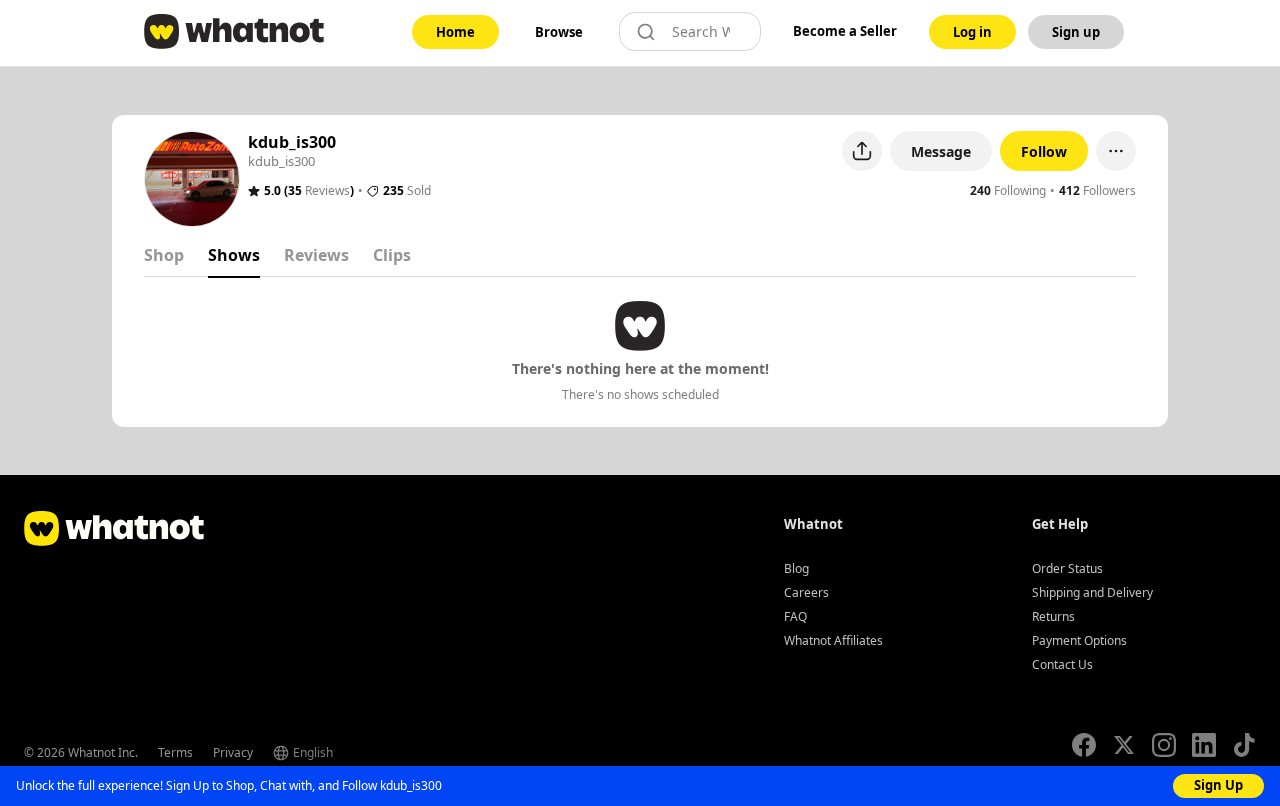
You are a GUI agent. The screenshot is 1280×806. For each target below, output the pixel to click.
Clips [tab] (392, 255)
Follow (1044, 151)
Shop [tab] (164, 255)
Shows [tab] (234, 255)
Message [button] (941, 151)
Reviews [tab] (316, 255)
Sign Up (1218, 785)
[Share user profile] (862, 151)
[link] (455, 32)
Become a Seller (845, 31)
